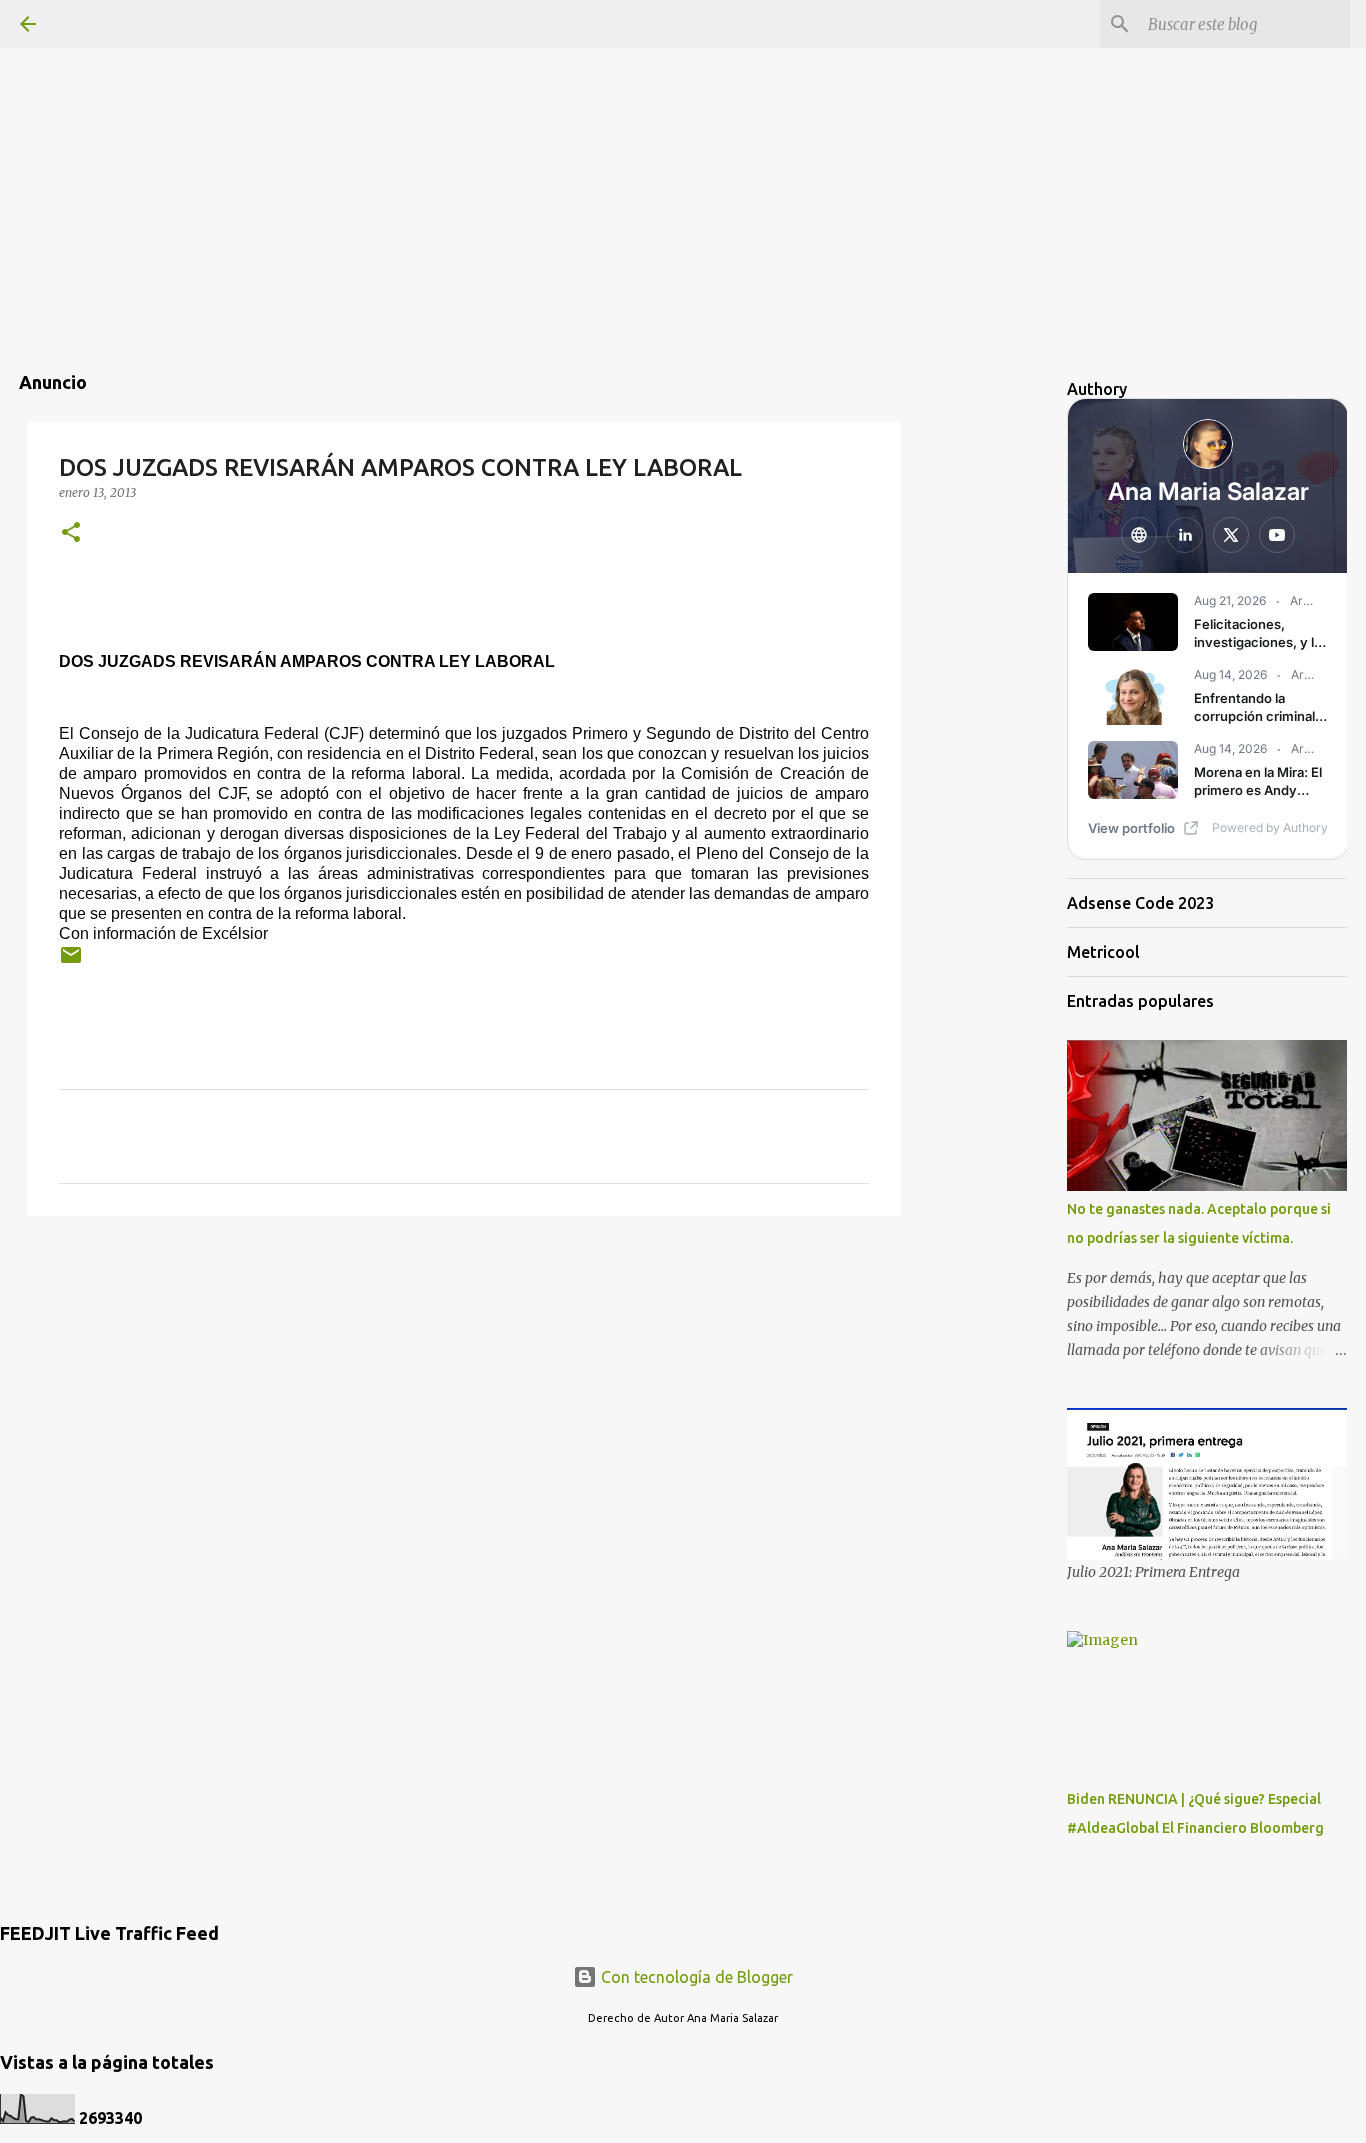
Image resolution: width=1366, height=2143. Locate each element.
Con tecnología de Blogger (695, 1977)
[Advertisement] (683, 140)
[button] (71, 533)
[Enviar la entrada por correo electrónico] (71, 962)
